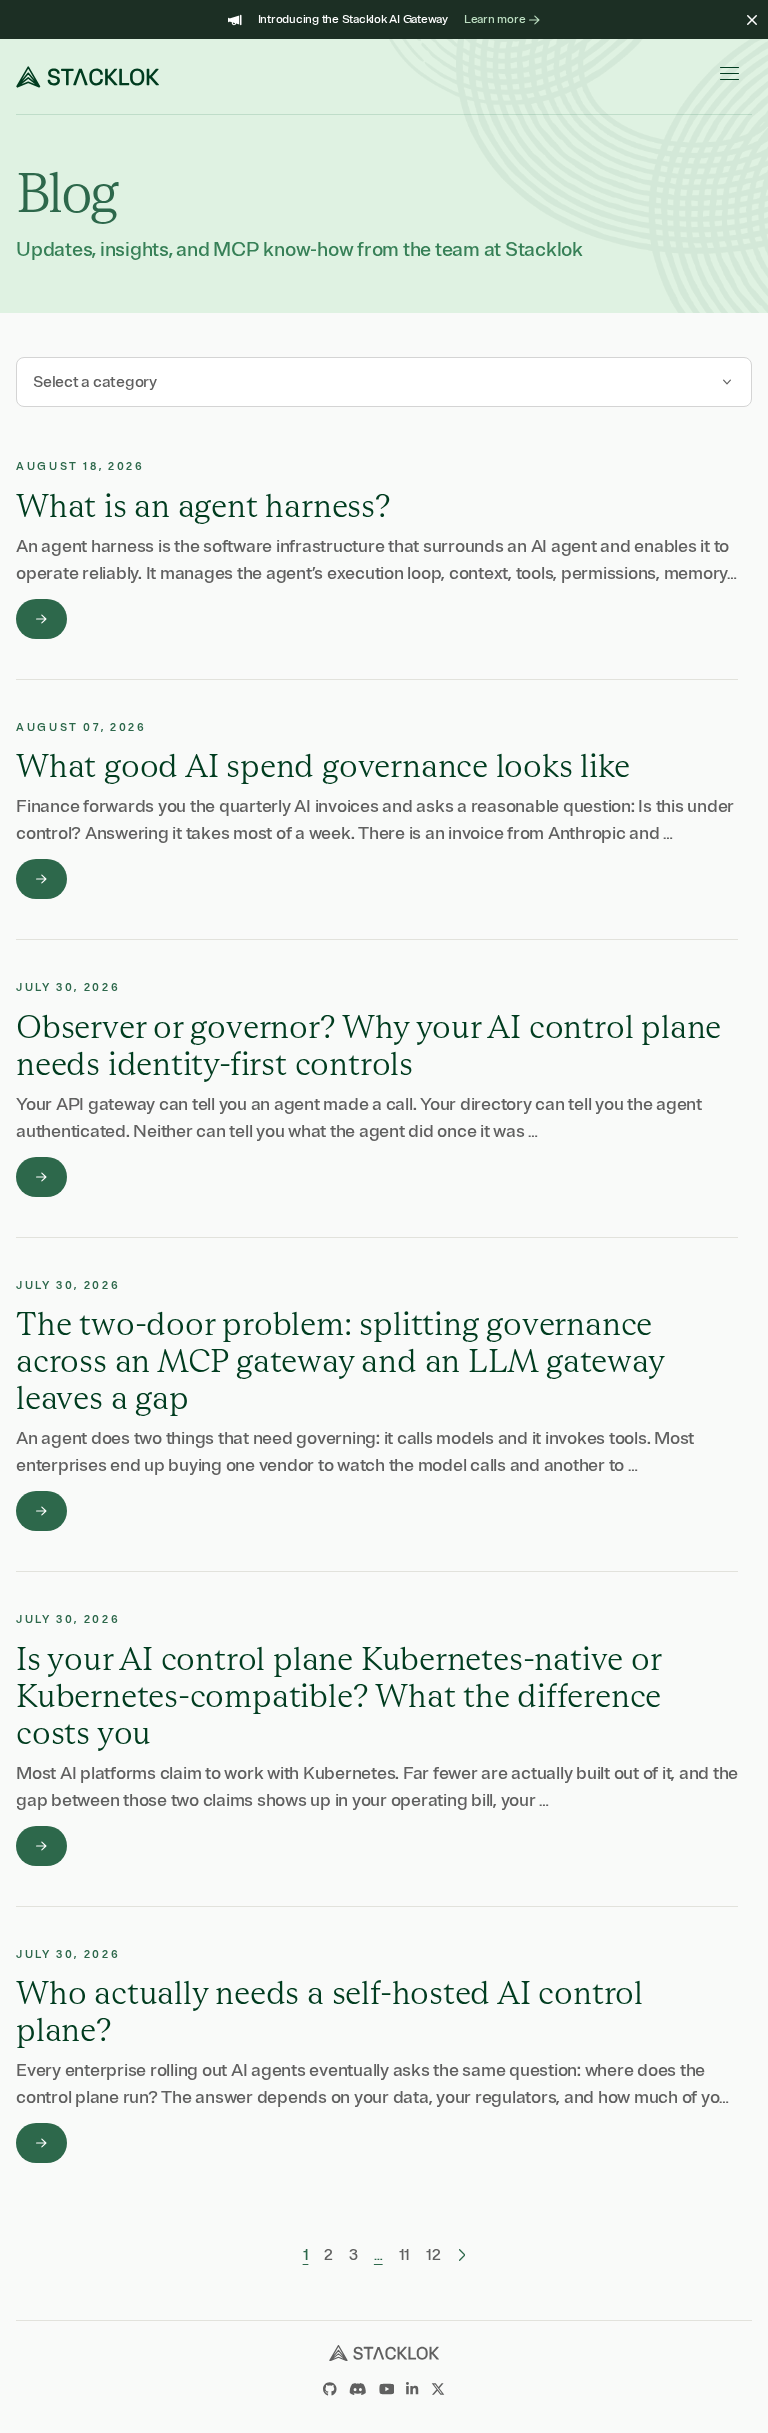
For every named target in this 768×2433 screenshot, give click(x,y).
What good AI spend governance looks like (323, 765)
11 (405, 2255)
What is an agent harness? (203, 505)
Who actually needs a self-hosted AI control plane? (329, 2011)
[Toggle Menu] (736, 73)
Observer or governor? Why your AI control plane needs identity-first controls (368, 1045)
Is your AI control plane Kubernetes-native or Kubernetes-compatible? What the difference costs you (338, 1695)
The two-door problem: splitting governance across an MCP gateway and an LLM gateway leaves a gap (340, 1360)
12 (433, 2255)
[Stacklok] (87, 77)
